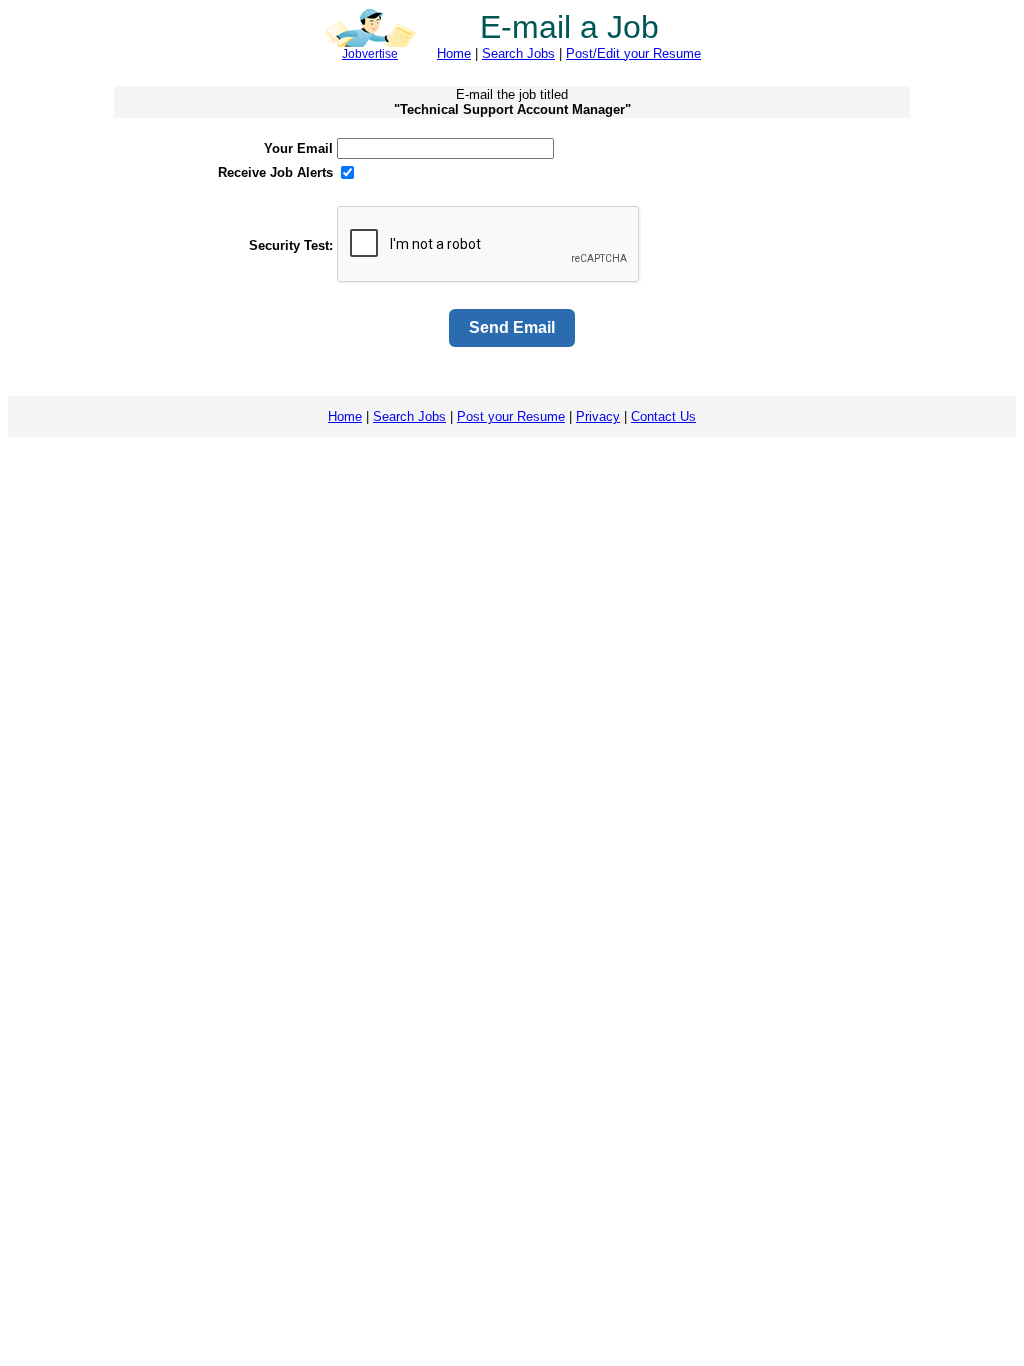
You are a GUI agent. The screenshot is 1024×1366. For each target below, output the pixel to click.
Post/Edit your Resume (633, 53)
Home (454, 53)
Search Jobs (518, 53)
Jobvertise (370, 54)
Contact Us (663, 416)
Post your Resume (511, 416)
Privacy (598, 416)
